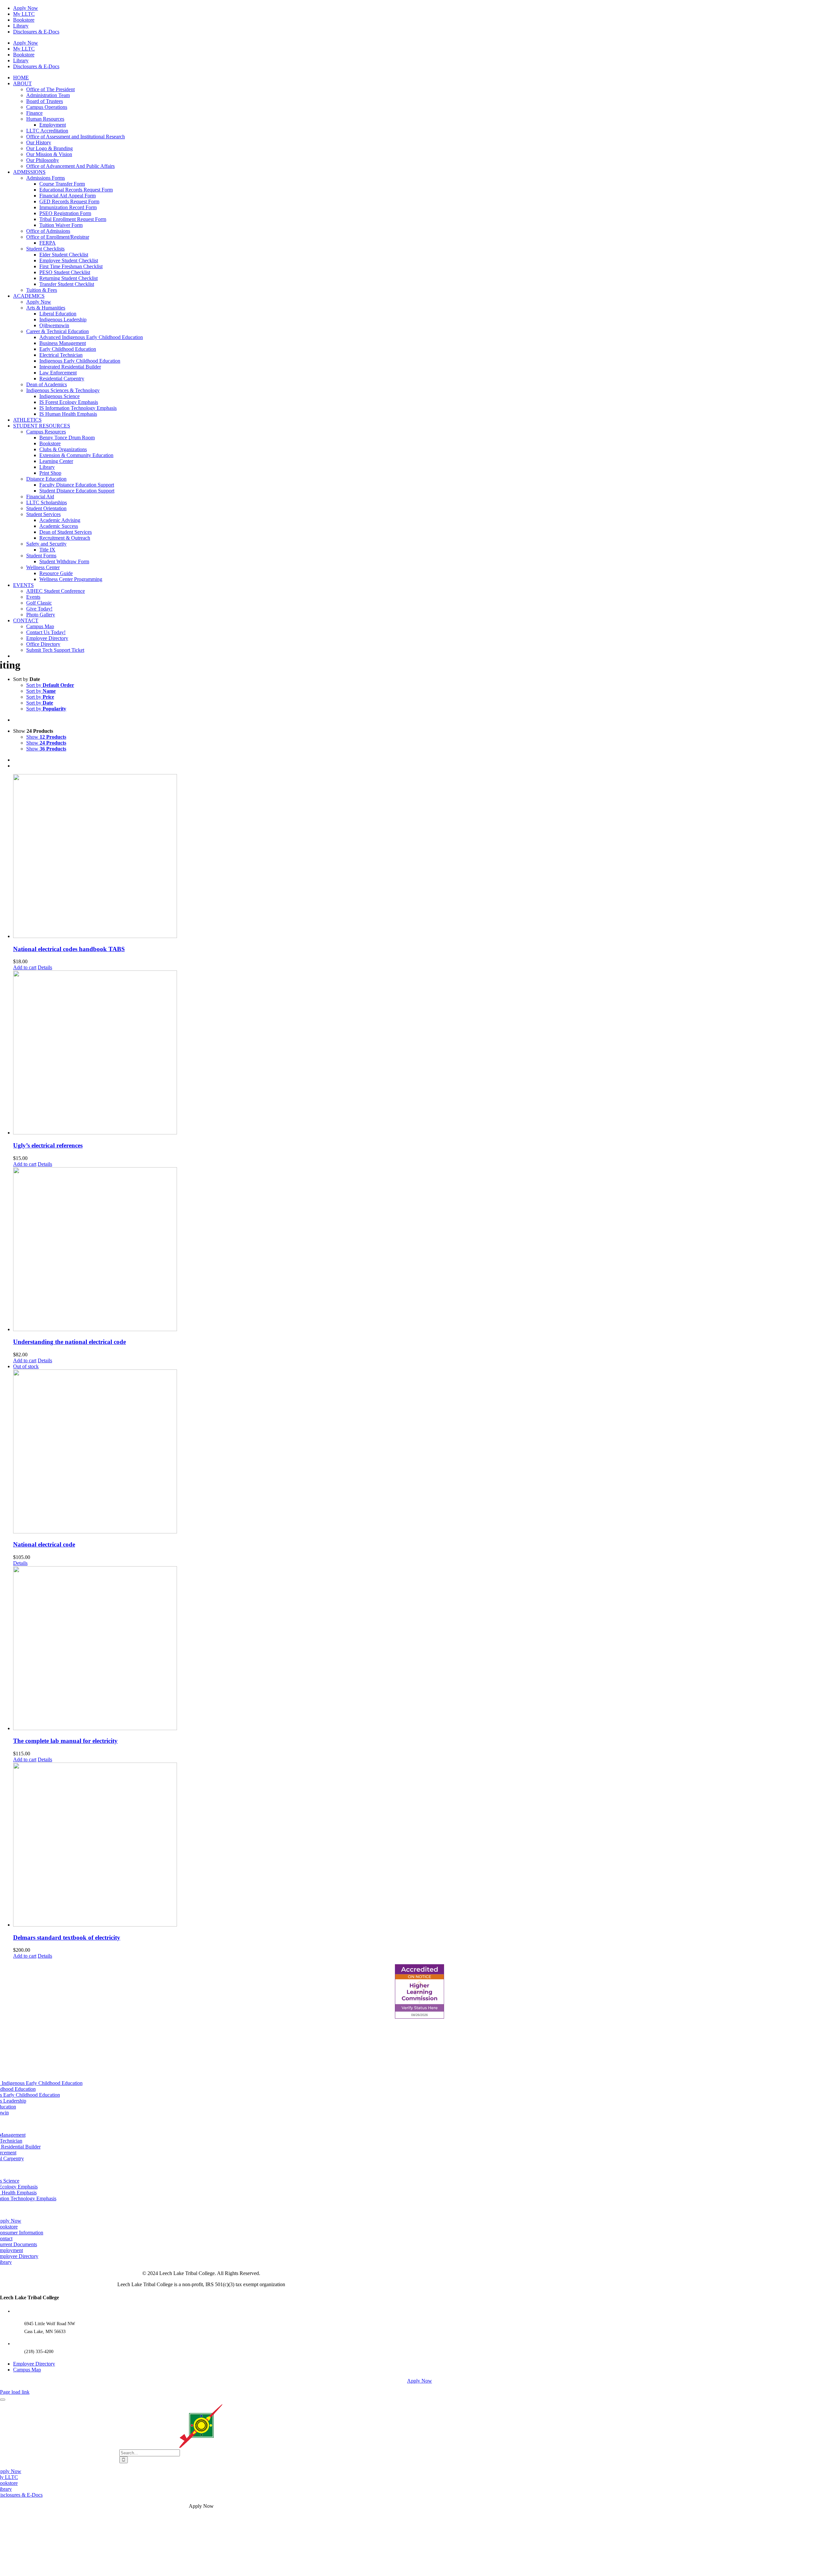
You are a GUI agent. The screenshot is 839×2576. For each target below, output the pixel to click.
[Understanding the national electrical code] (426, 1250)
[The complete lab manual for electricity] (426, 1649)
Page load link (15, 2392)
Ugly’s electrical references (48, 1145)
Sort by (50, 685)
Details (45, 967)
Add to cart (25, 967)
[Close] (3, 2400)
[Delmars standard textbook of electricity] (426, 1845)
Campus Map (27, 2370)
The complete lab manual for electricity (65, 1741)
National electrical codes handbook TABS (69, 949)
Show (46, 737)
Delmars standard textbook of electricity (67, 1937)
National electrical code (44, 1544)
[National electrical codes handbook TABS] (426, 857)
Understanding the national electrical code (69, 1342)
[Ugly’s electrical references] (426, 1053)
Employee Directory (34, 2364)
